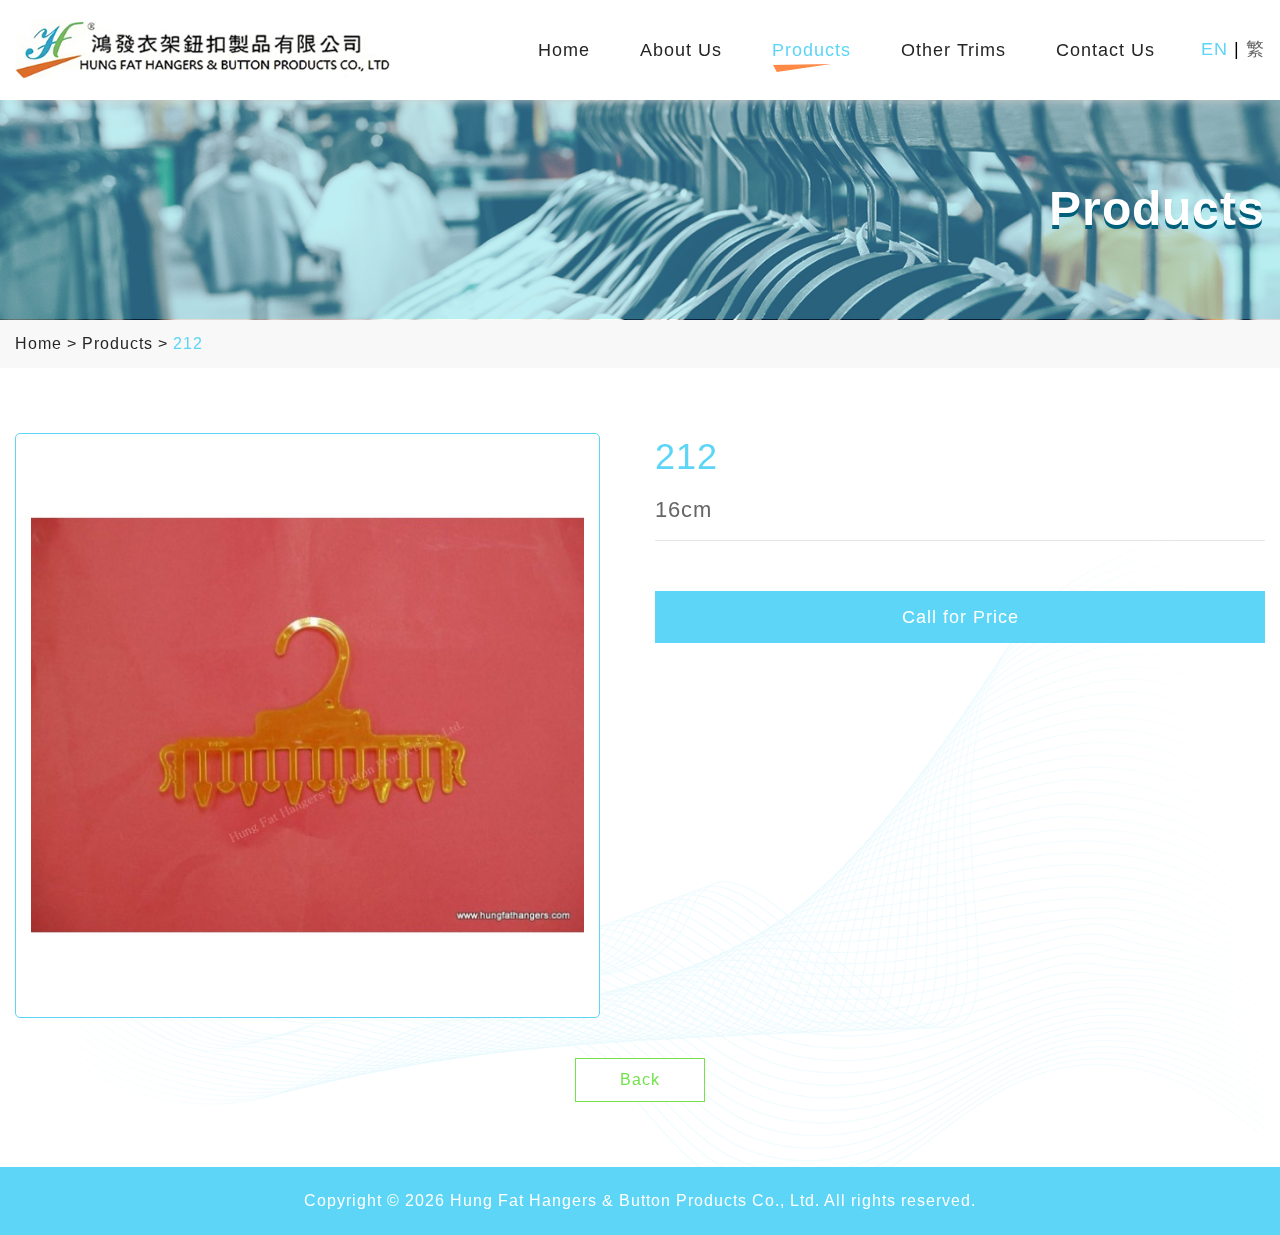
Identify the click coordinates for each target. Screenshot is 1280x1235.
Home (564, 50)
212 (188, 343)
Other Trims (953, 50)
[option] (307, 725)
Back (640, 1079)
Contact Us (1105, 50)
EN (1214, 49)
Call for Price (960, 617)
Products (811, 50)
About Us (681, 50)
